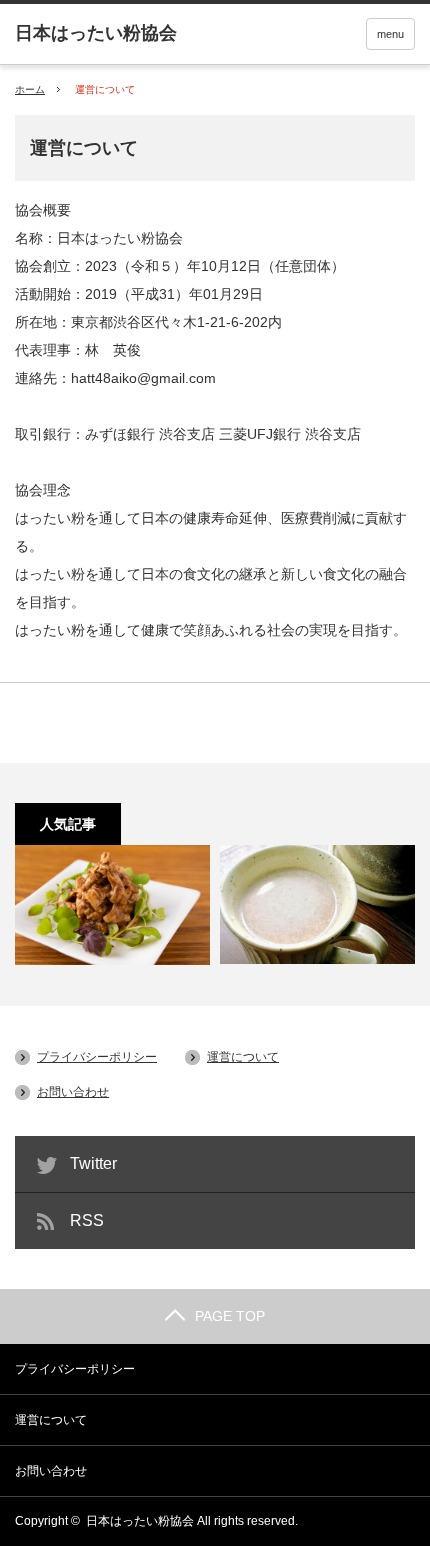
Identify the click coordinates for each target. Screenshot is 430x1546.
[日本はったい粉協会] (96, 33)
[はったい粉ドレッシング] (112, 905)
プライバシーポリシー (97, 1057)
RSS (87, 1220)
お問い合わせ (73, 1092)
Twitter (93, 1163)
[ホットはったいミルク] (317, 904)
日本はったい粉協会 (140, 1521)
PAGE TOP (230, 1316)
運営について (243, 1057)
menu (390, 34)
